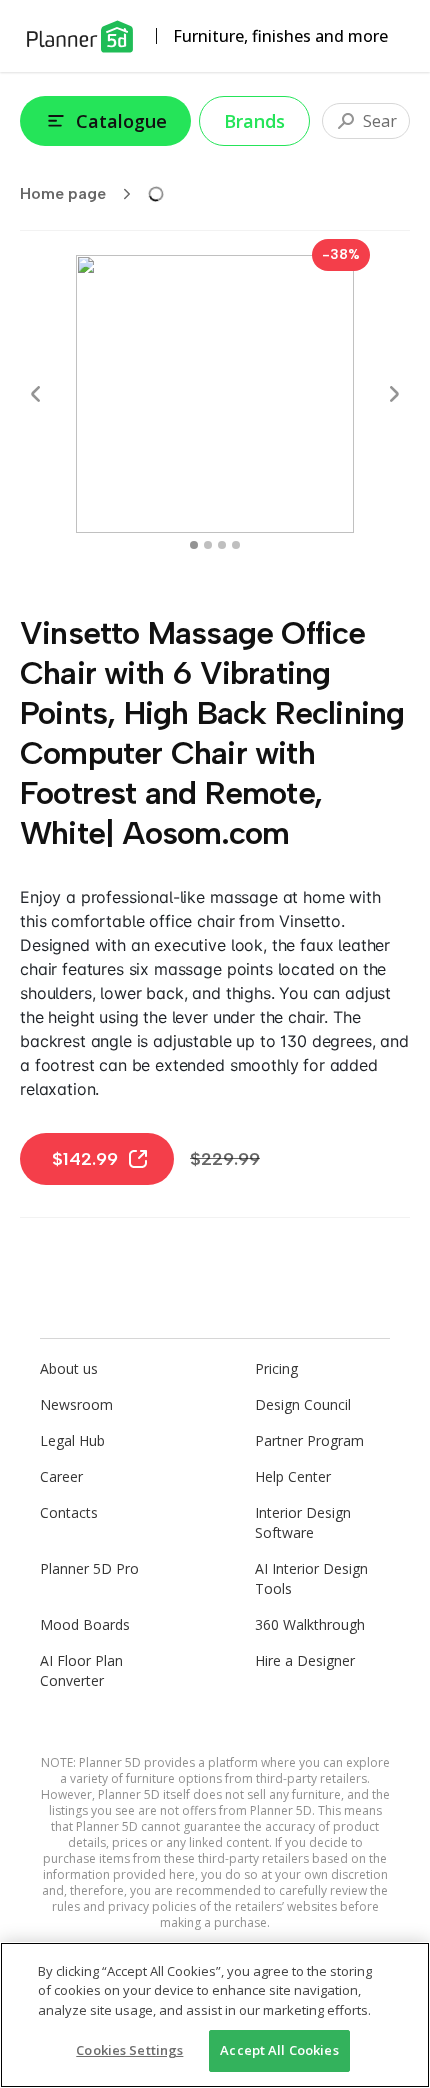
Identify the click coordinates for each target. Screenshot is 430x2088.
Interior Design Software (303, 1522)
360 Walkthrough (310, 1624)
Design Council (303, 1404)
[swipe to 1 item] (208, 545)
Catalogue (121, 121)
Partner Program (309, 1440)
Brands (254, 121)
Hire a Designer (305, 1660)
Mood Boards (85, 1624)
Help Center (293, 1476)
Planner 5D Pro (89, 1568)
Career (61, 1476)
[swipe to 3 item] (236, 545)
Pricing (276, 1368)
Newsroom (76, 1404)
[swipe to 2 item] (222, 545)
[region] (215, 2015)
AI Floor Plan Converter (81, 1670)
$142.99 (85, 1159)
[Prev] (36, 394)
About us (69, 1368)
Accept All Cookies (279, 2050)
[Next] (394, 394)
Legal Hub (72, 1440)
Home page (63, 193)
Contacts (69, 1512)
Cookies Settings (129, 2050)
